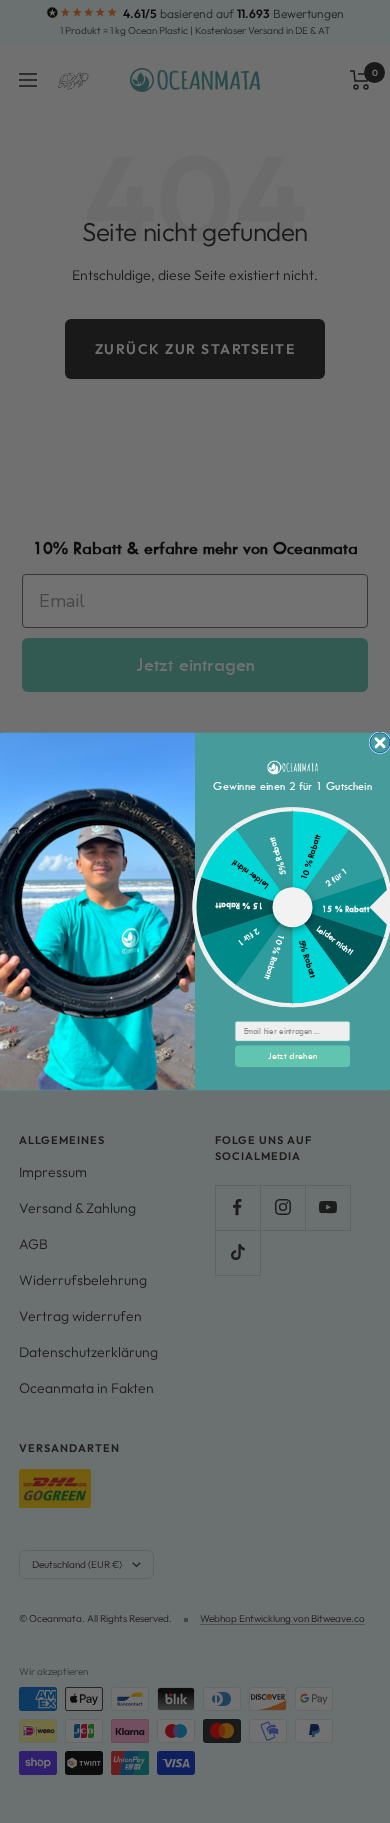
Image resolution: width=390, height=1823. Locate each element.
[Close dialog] (380, 743)
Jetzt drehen (293, 1056)
